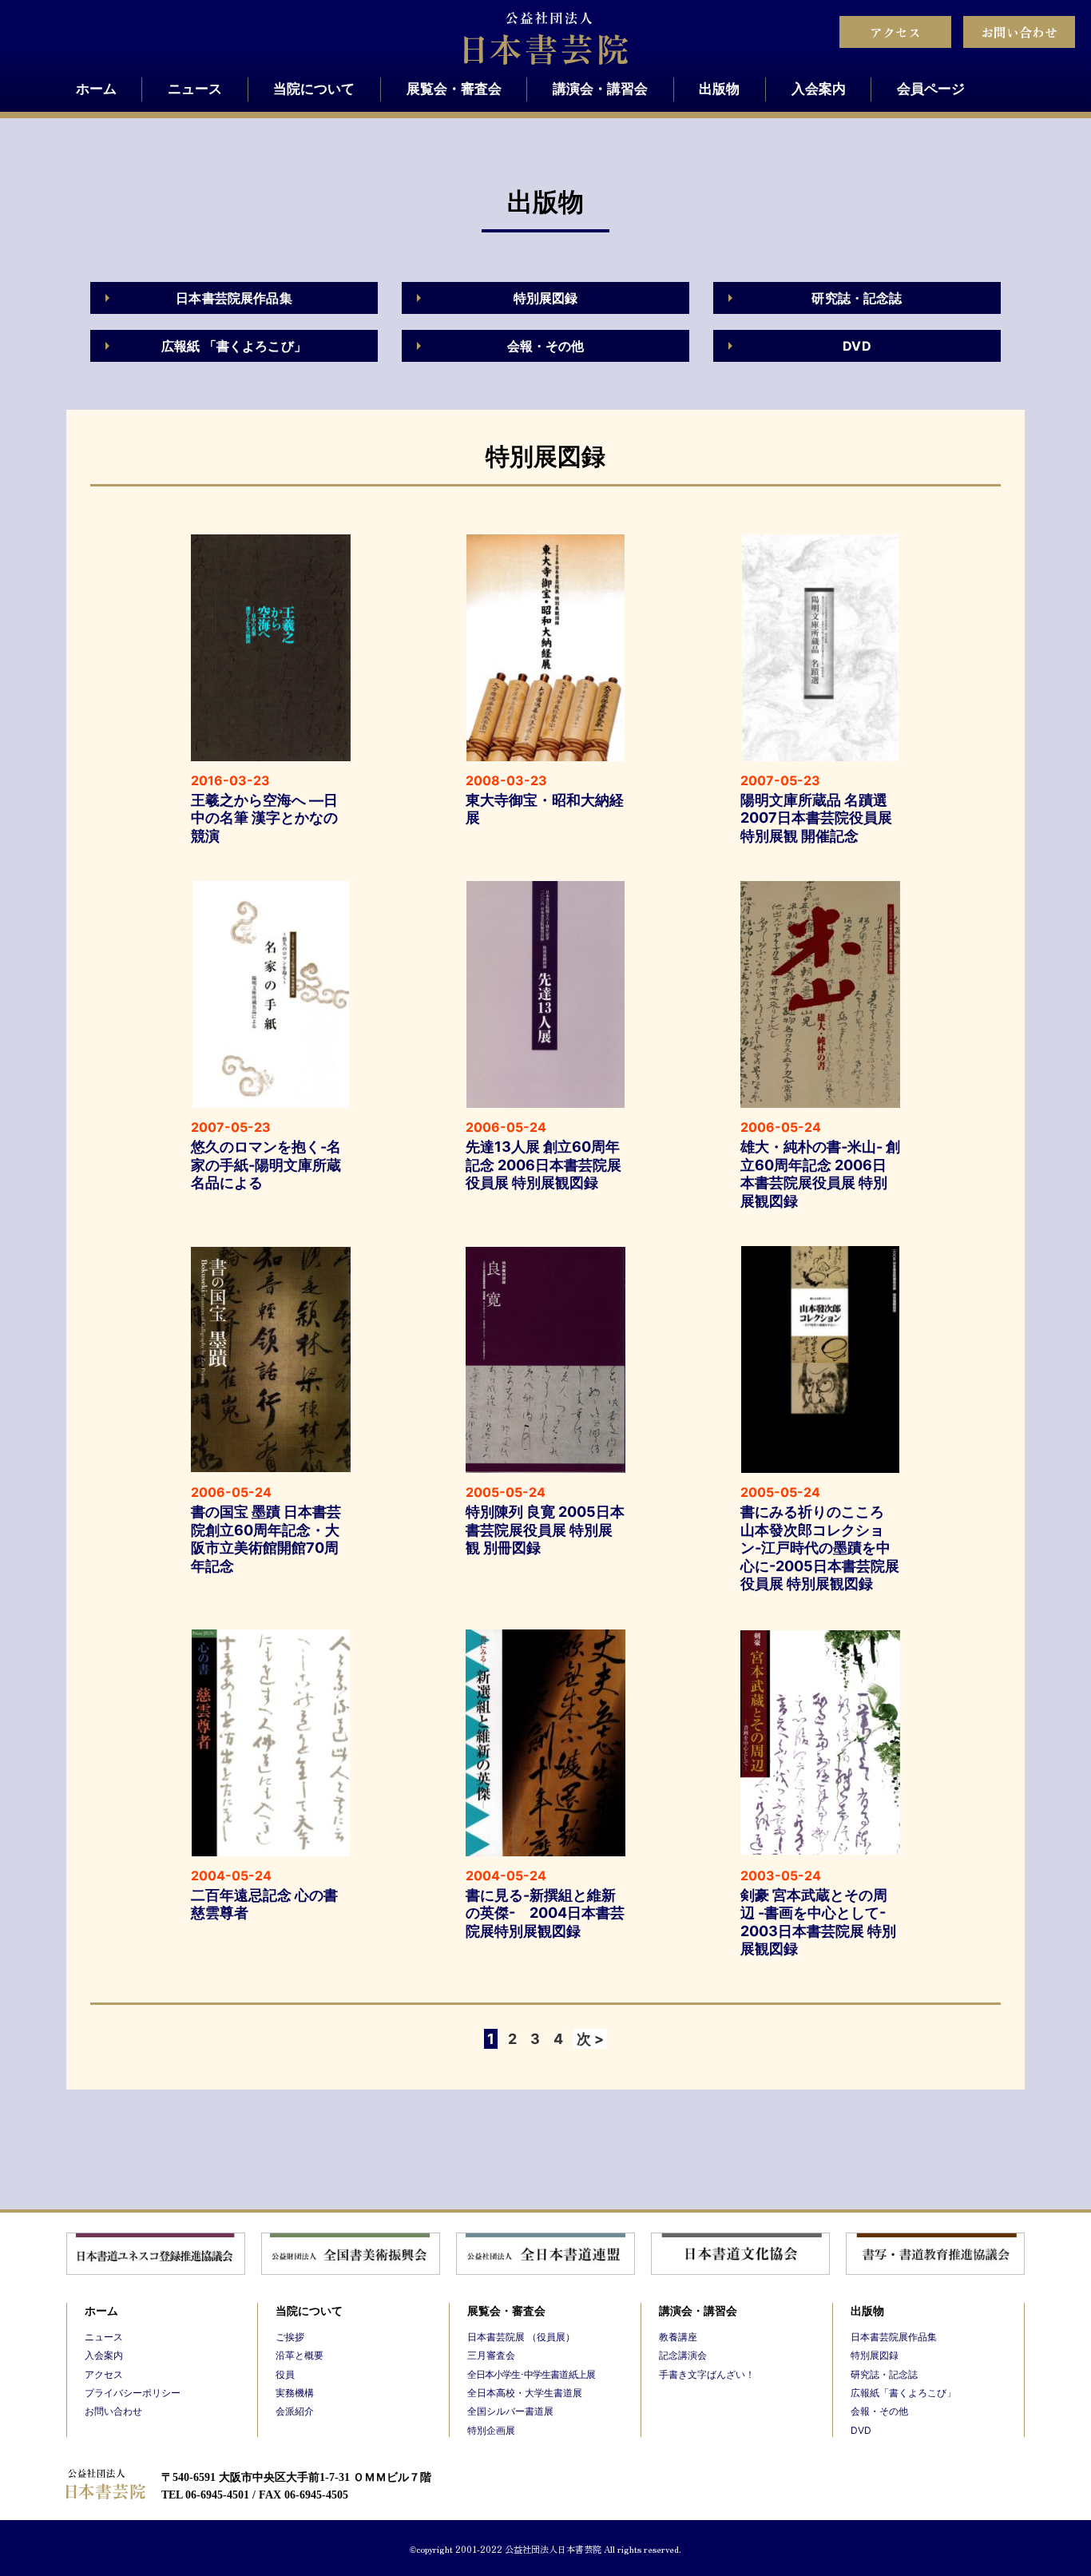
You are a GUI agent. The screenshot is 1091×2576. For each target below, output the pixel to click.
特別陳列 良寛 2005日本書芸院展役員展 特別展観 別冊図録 (545, 1530)
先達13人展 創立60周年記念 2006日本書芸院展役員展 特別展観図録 (544, 1165)
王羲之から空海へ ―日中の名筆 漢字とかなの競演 (264, 818)
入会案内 (819, 89)
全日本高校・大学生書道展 (525, 2393)
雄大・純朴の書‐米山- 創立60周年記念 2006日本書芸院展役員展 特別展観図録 (820, 1174)
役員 (285, 2374)
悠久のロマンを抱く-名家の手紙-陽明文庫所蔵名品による (266, 1165)
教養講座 (678, 2337)
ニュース (195, 89)
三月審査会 (491, 2355)
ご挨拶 (290, 2337)
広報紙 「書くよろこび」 (234, 346)
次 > (590, 2039)
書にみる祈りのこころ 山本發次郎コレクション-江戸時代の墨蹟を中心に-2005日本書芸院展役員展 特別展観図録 (820, 1548)
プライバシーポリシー (133, 2393)
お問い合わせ (1019, 32)
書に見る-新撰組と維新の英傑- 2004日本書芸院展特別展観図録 (545, 1913)
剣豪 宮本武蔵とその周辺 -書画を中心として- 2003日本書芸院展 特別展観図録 (818, 1922)
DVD (857, 346)
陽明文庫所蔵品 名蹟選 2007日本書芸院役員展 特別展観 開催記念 (816, 818)
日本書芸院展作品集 (234, 298)
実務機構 (295, 2393)
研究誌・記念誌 (857, 298)
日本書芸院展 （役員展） (521, 2337)
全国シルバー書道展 (510, 2411)
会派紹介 (295, 2411)
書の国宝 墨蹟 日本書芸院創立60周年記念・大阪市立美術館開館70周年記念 (266, 1539)
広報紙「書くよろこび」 (903, 2393)
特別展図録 (546, 298)
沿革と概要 (300, 2355)
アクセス (895, 32)
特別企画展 (491, 2430)
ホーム (96, 89)
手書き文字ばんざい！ (707, 2374)
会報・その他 (546, 346)
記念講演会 (683, 2355)
